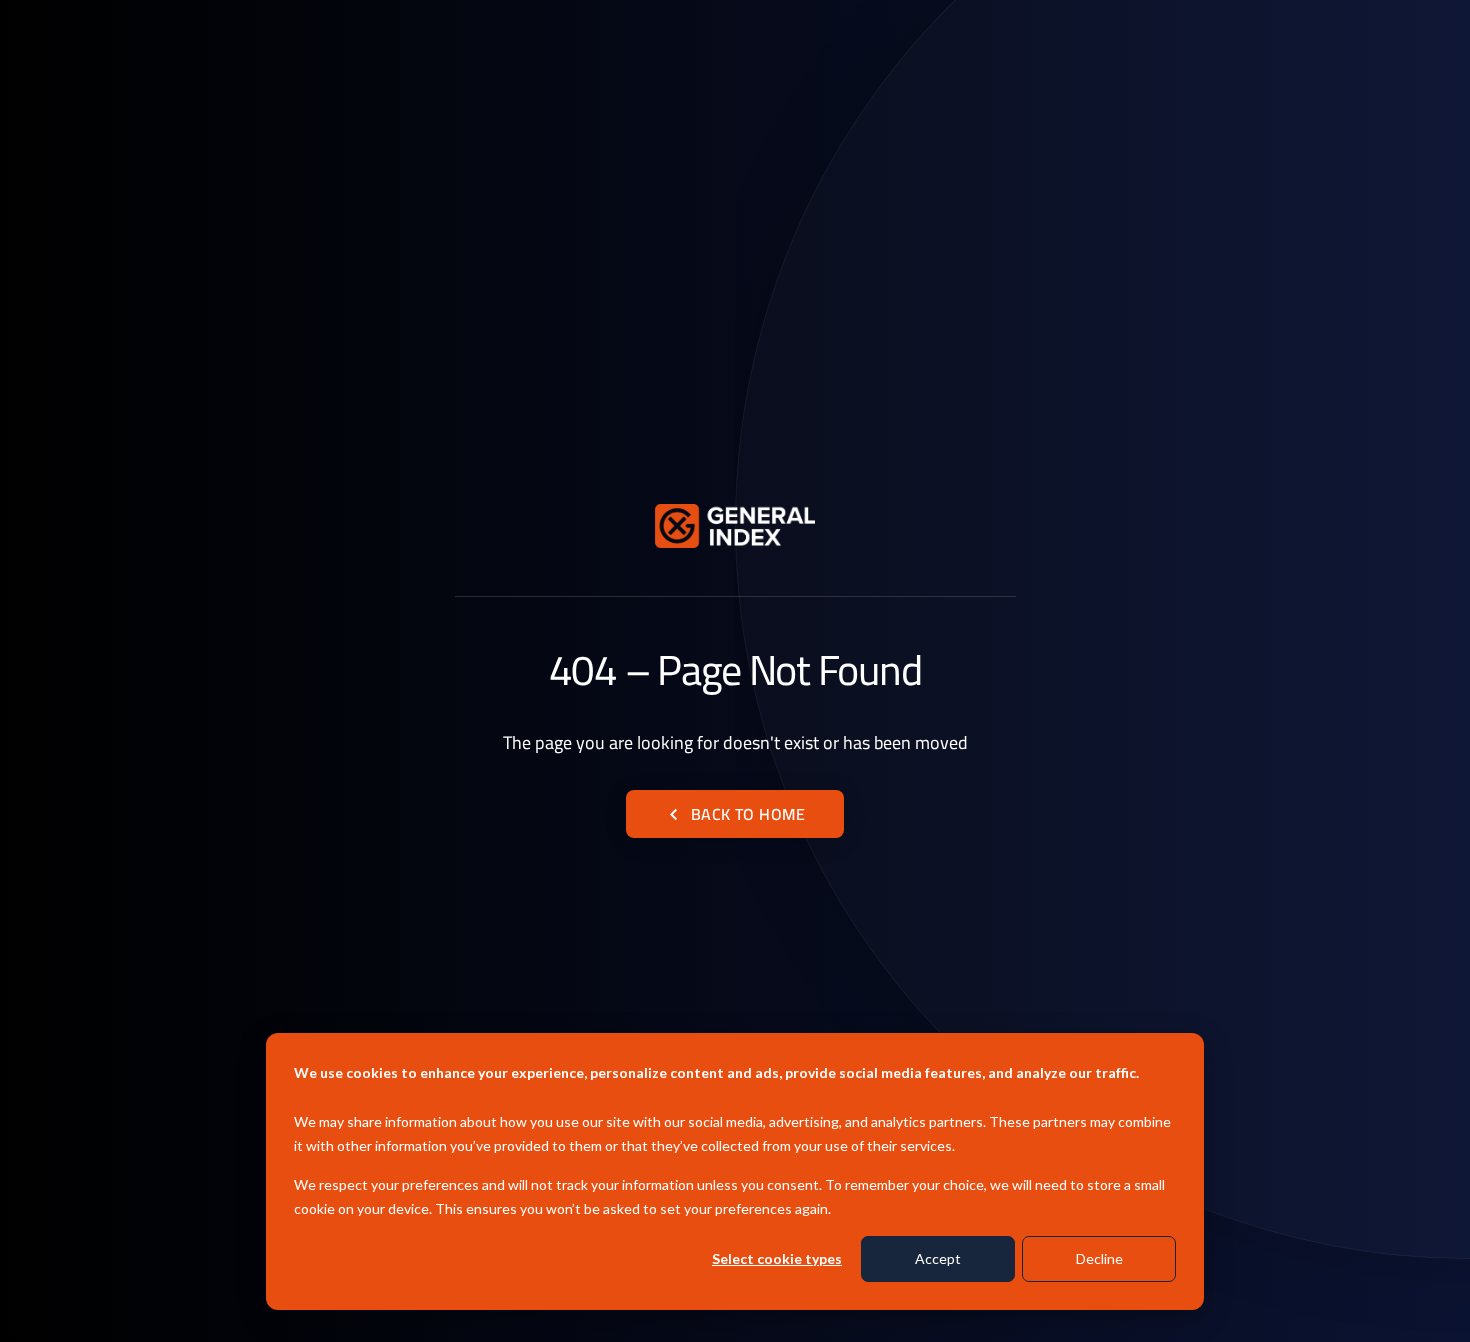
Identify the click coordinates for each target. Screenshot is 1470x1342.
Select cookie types (777, 1258)
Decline (1099, 1258)
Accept (938, 1258)
